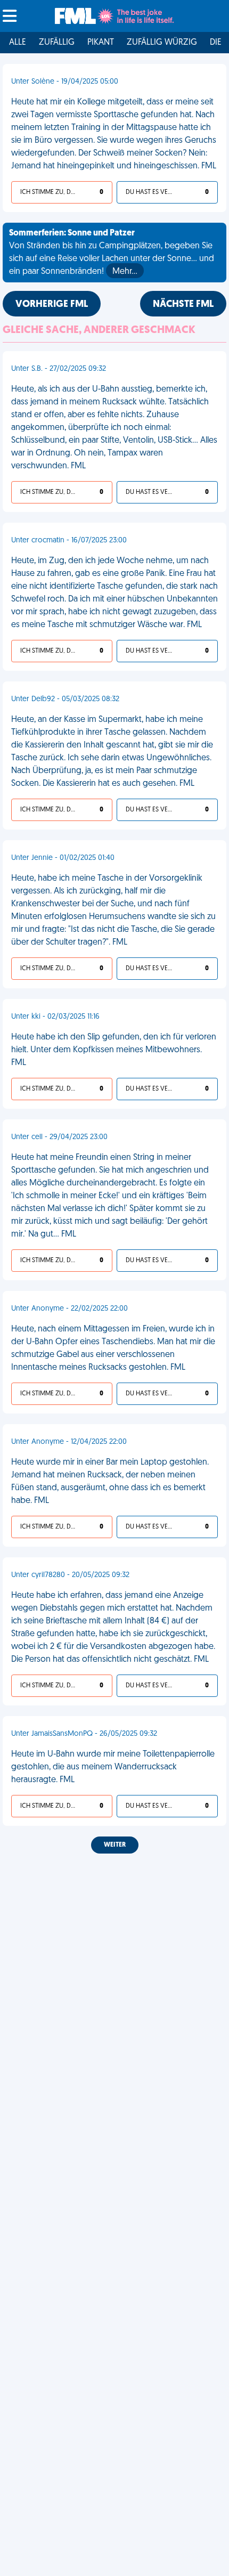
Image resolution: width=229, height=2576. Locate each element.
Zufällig (57, 43)
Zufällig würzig (162, 43)
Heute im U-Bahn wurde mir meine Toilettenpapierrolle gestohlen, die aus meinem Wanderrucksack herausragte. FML (113, 1767)
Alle (18, 43)
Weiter (115, 1845)
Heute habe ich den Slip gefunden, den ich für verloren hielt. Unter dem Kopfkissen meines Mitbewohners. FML (114, 1050)
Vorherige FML (52, 305)
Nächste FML (183, 305)
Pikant (101, 43)
